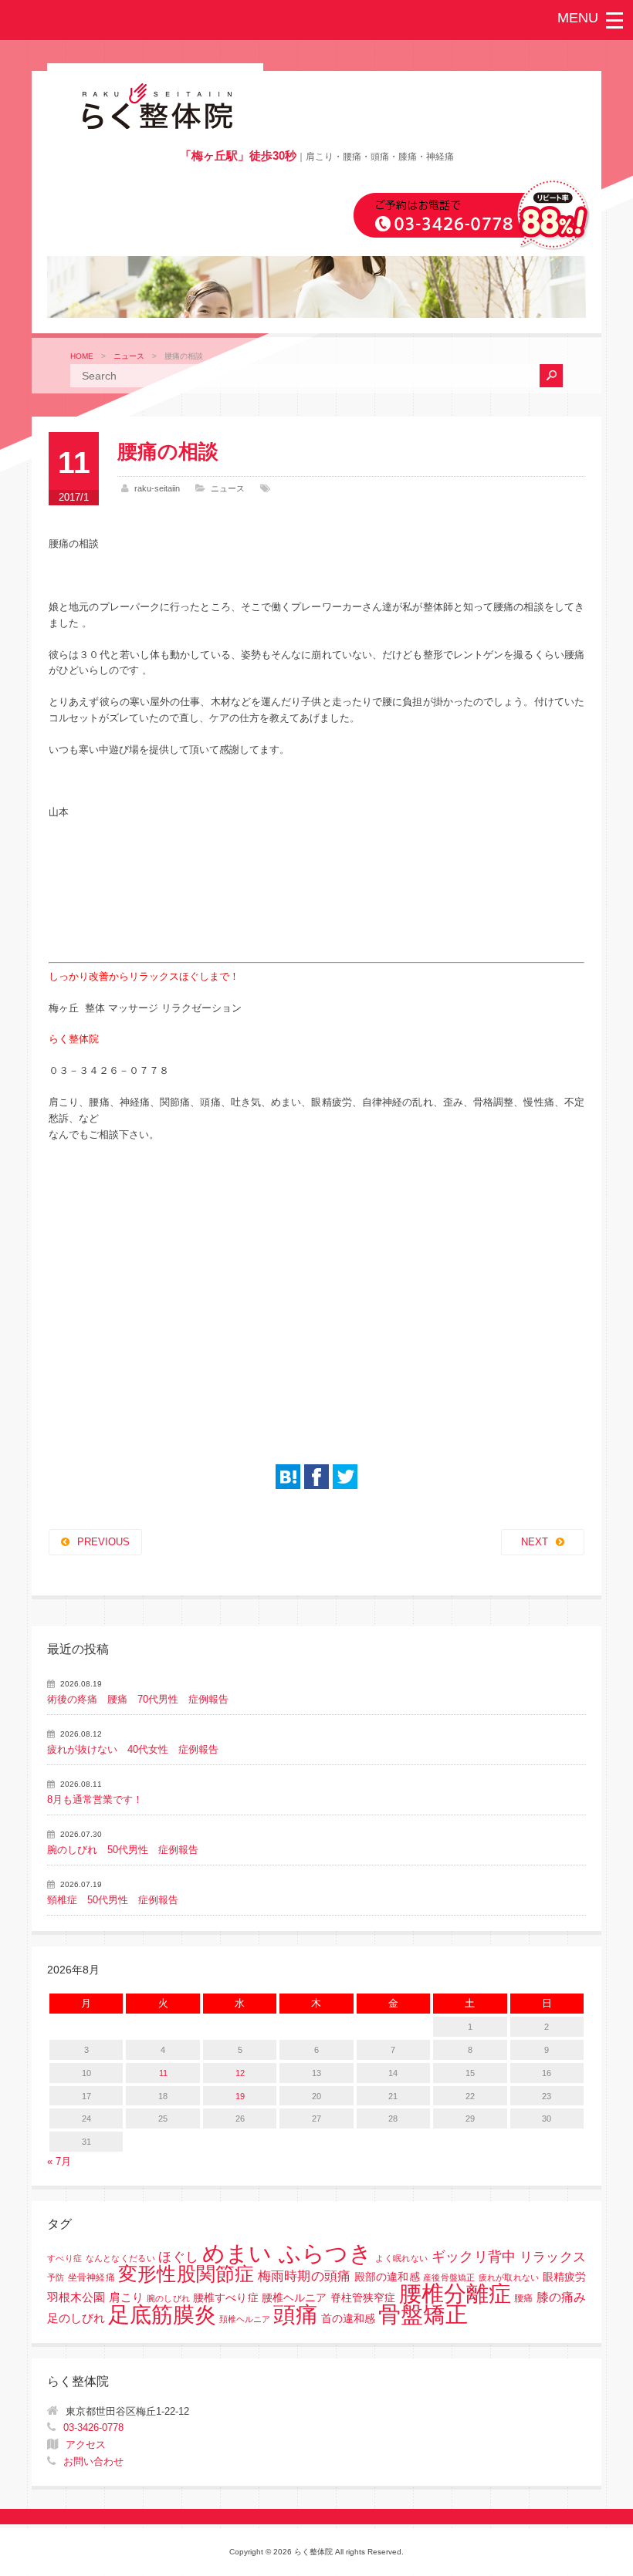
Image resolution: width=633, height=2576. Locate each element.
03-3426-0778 (93, 2427)
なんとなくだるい (121, 2258)
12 (240, 2073)
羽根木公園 (76, 2297)
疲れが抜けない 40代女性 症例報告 (133, 1749)
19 (240, 2096)
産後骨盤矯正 (449, 2277)
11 (163, 2073)
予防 (56, 2277)
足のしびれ (76, 2318)
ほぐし (178, 2257)
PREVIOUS (103, 1542)
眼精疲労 (565, 2277)
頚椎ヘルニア (245, 2319)
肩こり (126, 2297)
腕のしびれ (168, 2298)
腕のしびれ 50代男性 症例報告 (123, 1850)
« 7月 (59, 2161)
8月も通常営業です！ (95, 1799)
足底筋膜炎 (162, 2315)
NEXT (535, 1542)
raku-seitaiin (157, 488)
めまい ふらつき (288, 2254)
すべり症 (64, 2258)
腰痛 (523, 2298)
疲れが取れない (509, 2277)
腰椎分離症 (455, 2294)
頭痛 (296, 2314)
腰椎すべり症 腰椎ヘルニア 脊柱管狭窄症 (294, 2298)
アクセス (86, 2444)
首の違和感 (348, 2319)
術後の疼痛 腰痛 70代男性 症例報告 (138, 1699)
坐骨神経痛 (91, 2277)
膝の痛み (561, 2297)
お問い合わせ (93, 2461)
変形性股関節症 (186, 2274)
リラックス (553, 2257)
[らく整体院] (155, 125)
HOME (82, 356)
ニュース (129, 356)
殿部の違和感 (387, 2277)
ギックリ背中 (474, 2257)
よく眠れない (401, 2258)
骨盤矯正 (423, 2314)
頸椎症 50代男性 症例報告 (113, 1900)
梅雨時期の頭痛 (305, 2276)
